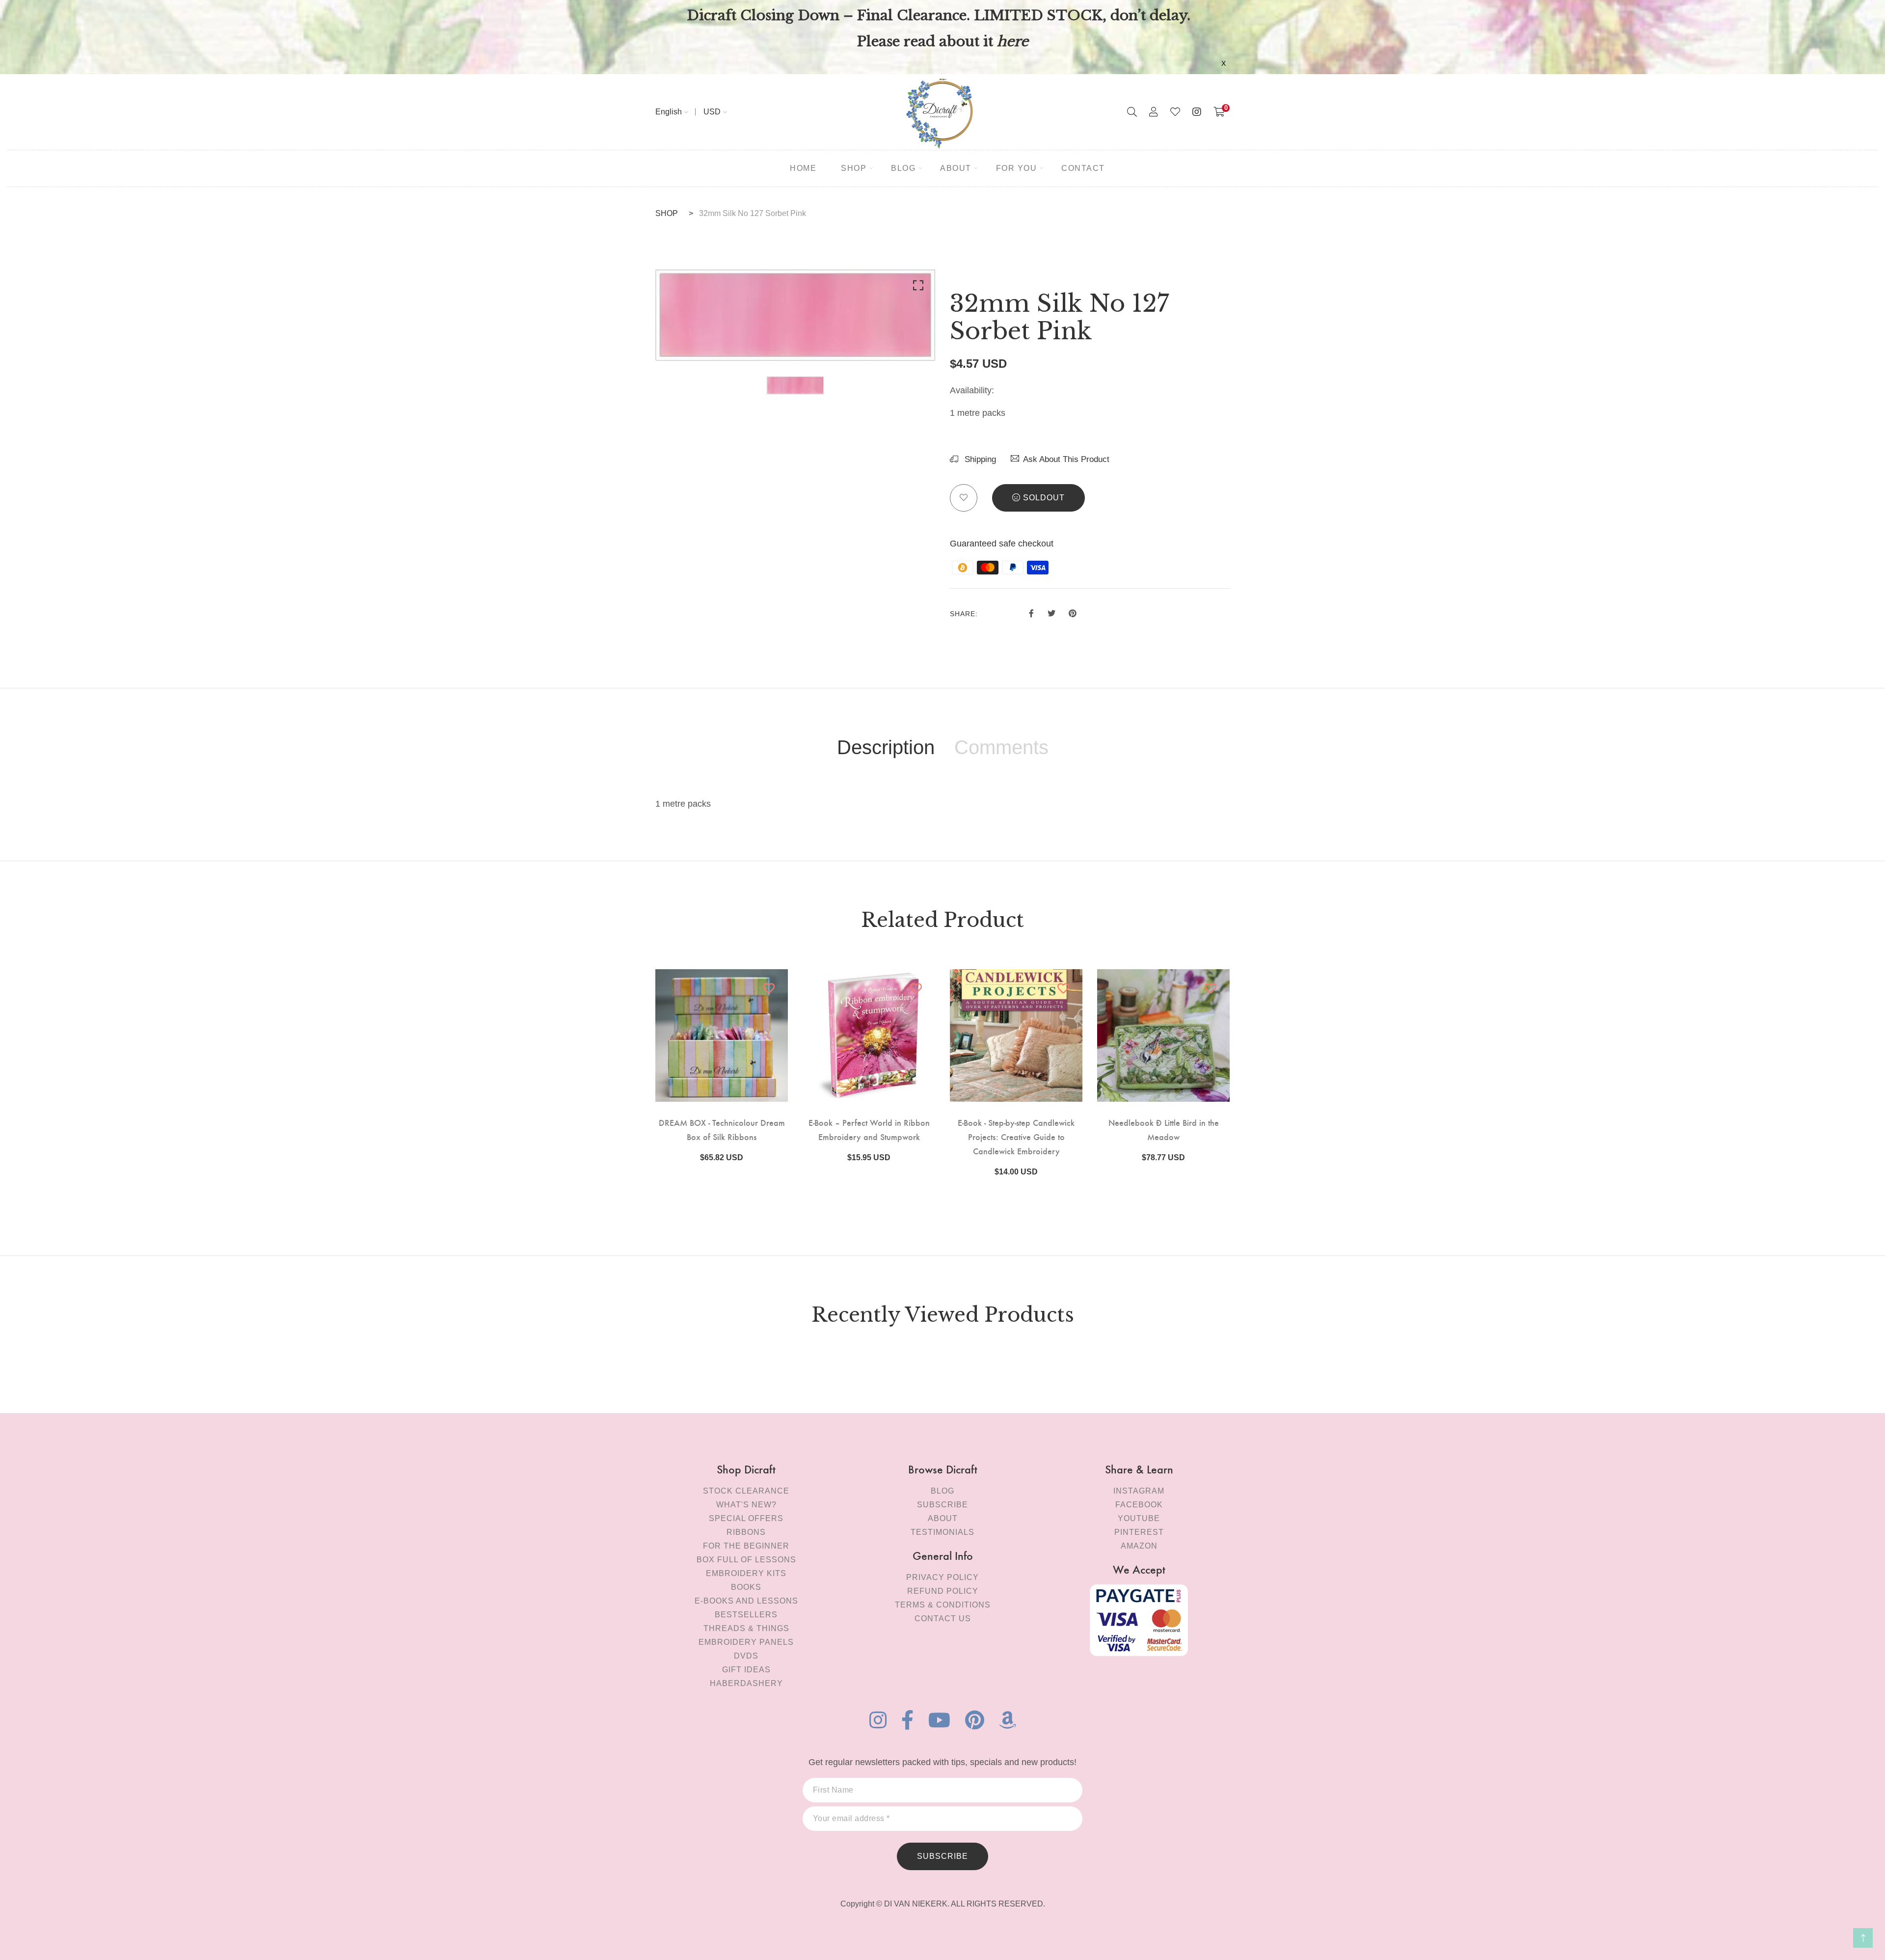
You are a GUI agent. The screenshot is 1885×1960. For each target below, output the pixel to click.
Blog (942, 1491)
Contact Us (943, 1619)
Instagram (1139, 1491)
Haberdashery (746, 1683)
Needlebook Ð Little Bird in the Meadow (1164, 1129)
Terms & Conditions (943, 1605)
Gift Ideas (746, 1670)
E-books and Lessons (746, 1601)
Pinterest (1139, 1532)
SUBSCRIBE (942, 1856)
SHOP (667, 213)
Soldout (1044, 498)
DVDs (746, 1656)
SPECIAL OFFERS (746, 1518)
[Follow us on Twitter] (1051, 612)
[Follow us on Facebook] (1031, 612)
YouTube (1139, 1518)
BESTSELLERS (746, 1615)
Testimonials (942, 1532)
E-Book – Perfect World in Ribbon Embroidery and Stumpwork (869, 1129)
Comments (1001, 747)
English (669, 112)
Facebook (1139, 1505)
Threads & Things (746, 1628)
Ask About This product (1066, 459)
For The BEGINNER (746, 1546)
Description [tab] (886, 747)
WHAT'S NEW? (746, 1505)
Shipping (979, 459)
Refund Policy (943, 1591)
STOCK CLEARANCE (746, 1491)
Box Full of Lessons (746, 1560)
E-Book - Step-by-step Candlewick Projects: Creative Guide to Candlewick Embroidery (1016, 1136)
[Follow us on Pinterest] (1073, 612)
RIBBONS (746, 1532)
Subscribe (942, 1505)
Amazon (1139, 1546)
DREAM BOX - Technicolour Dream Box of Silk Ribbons (722, 1129)
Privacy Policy (942, 1577)
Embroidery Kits (746, 1573)
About (943, 1518)
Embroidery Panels (746, 1642)
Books (746, 1587)
